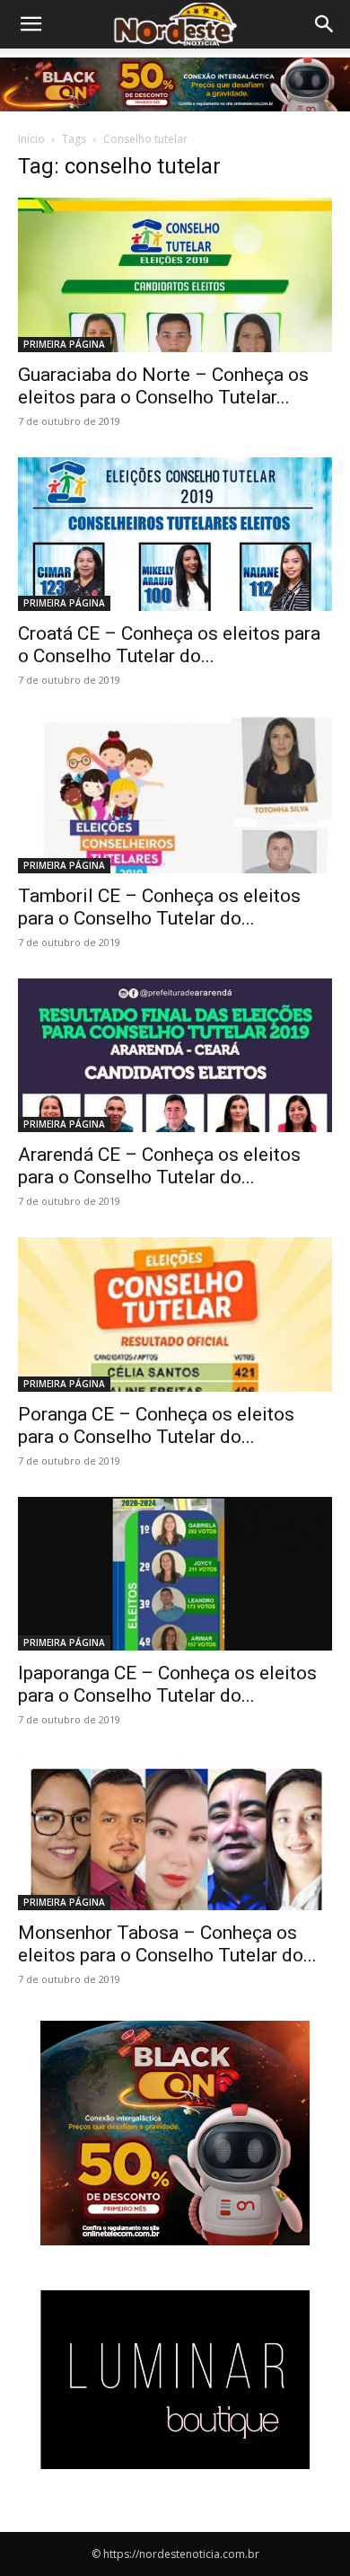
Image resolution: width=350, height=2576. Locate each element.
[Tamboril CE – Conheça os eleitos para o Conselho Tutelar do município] (175, 795)
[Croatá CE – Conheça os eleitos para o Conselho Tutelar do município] (175, 534)
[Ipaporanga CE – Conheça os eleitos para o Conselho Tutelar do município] (175, 1574)
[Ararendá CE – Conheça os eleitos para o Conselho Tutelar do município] (175, 1055)
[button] (325, 24)
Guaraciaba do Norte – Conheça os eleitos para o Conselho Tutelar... (163, 386)
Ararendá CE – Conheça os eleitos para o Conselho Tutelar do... (159, 1166)
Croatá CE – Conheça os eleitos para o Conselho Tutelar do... (169, 645)
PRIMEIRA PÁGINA (64, 344)
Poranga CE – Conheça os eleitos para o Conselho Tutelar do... (156, 1425)
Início (31, 139)
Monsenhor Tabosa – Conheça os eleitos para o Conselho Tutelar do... (167, 1944)
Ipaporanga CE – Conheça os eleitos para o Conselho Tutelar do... (167, 1684)
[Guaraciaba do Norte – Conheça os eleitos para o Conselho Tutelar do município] (175, 274)
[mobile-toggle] (31, 24)
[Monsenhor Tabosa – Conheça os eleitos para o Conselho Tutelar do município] (175, 1832)
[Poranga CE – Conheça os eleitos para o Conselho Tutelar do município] (175, 1314)
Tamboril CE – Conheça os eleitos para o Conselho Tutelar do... (159, 907)
